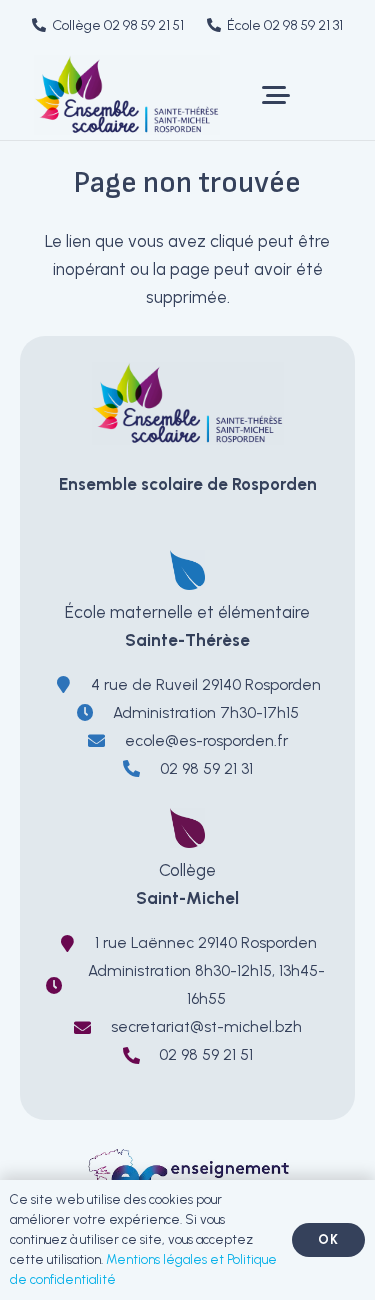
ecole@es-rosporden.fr (206, 740)
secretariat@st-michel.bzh (206, 1026)
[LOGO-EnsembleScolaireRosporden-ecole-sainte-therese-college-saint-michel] (127, 95)
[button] (275, 95)
